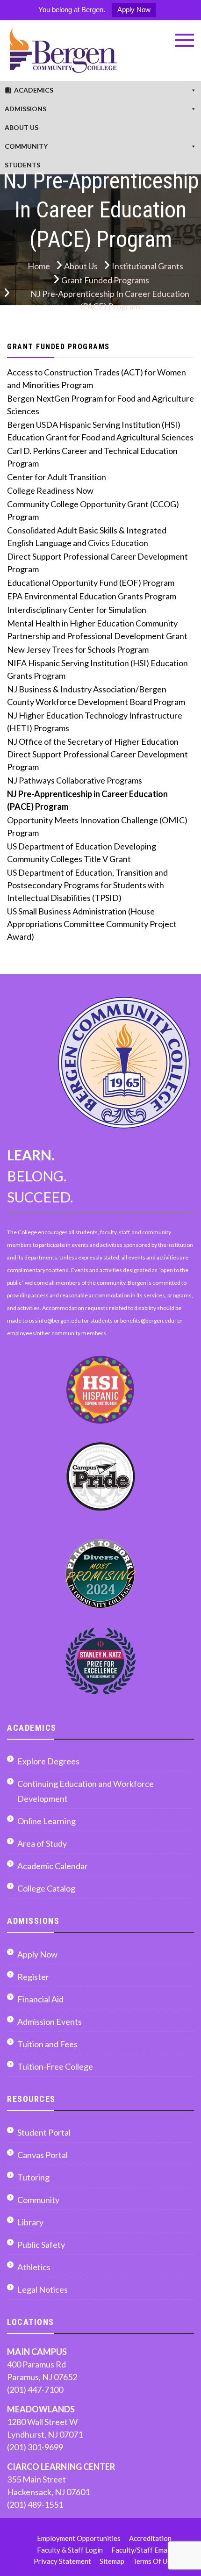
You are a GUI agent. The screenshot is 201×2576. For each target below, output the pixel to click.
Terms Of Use (154, 2561)
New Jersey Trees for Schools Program (78, 649)
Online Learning (47, 1821)
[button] (185, 40)
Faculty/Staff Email (141, 2550)
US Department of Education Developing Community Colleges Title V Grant (82, 853)
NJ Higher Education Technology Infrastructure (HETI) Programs (95, 722)
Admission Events (50, 2022)
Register (33, 1977)
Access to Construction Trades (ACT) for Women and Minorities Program (97, 378)
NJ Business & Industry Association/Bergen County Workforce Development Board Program (96, 695)
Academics (34, 90)
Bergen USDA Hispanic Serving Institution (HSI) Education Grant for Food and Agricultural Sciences (100, 431)
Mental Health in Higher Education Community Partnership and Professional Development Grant (97, 630)
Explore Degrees (48, 1761)
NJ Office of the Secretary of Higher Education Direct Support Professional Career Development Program (97, 754)
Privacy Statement (62, 2561)
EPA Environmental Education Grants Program (92, 596)
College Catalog (46, 1888)
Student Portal (44, 2132)
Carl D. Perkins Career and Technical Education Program (92, 457)
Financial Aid (40, 1999)
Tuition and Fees (47, 2044)
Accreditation (150, 2538)
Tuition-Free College (55, 2066)
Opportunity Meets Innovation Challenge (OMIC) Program (97, 826)
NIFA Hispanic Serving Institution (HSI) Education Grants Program (97, 669)
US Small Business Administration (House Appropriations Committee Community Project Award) (92, 924)
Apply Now (134, 10)
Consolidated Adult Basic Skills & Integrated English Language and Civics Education (87, 536)
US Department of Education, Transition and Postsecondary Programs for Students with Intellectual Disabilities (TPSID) (87, 885)
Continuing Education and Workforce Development (86, 1791)
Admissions (25, 109)
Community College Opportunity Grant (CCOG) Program (93, 510)
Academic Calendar (53, 1866)
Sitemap (112, 2561)
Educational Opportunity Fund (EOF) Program (91, 583)
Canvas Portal (43, 2155)
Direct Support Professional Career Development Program (97, 563)
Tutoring (33, 2177)
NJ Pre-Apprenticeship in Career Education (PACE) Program (87, 800)
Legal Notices (43, 2289)
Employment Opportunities (79, 2538)
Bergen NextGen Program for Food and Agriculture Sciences (100, 405)
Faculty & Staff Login (70, 2550)
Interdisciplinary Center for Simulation (77, 610)
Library (30, 2222)
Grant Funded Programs (58, 347)
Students (22, 165)
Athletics (34, 2267)
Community (26, 146)
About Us (22, 127)
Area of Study (42, 1843)
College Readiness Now (50, 490)
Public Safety (41, 2245)
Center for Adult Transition (57, 477)
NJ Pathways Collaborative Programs (75, 780)
